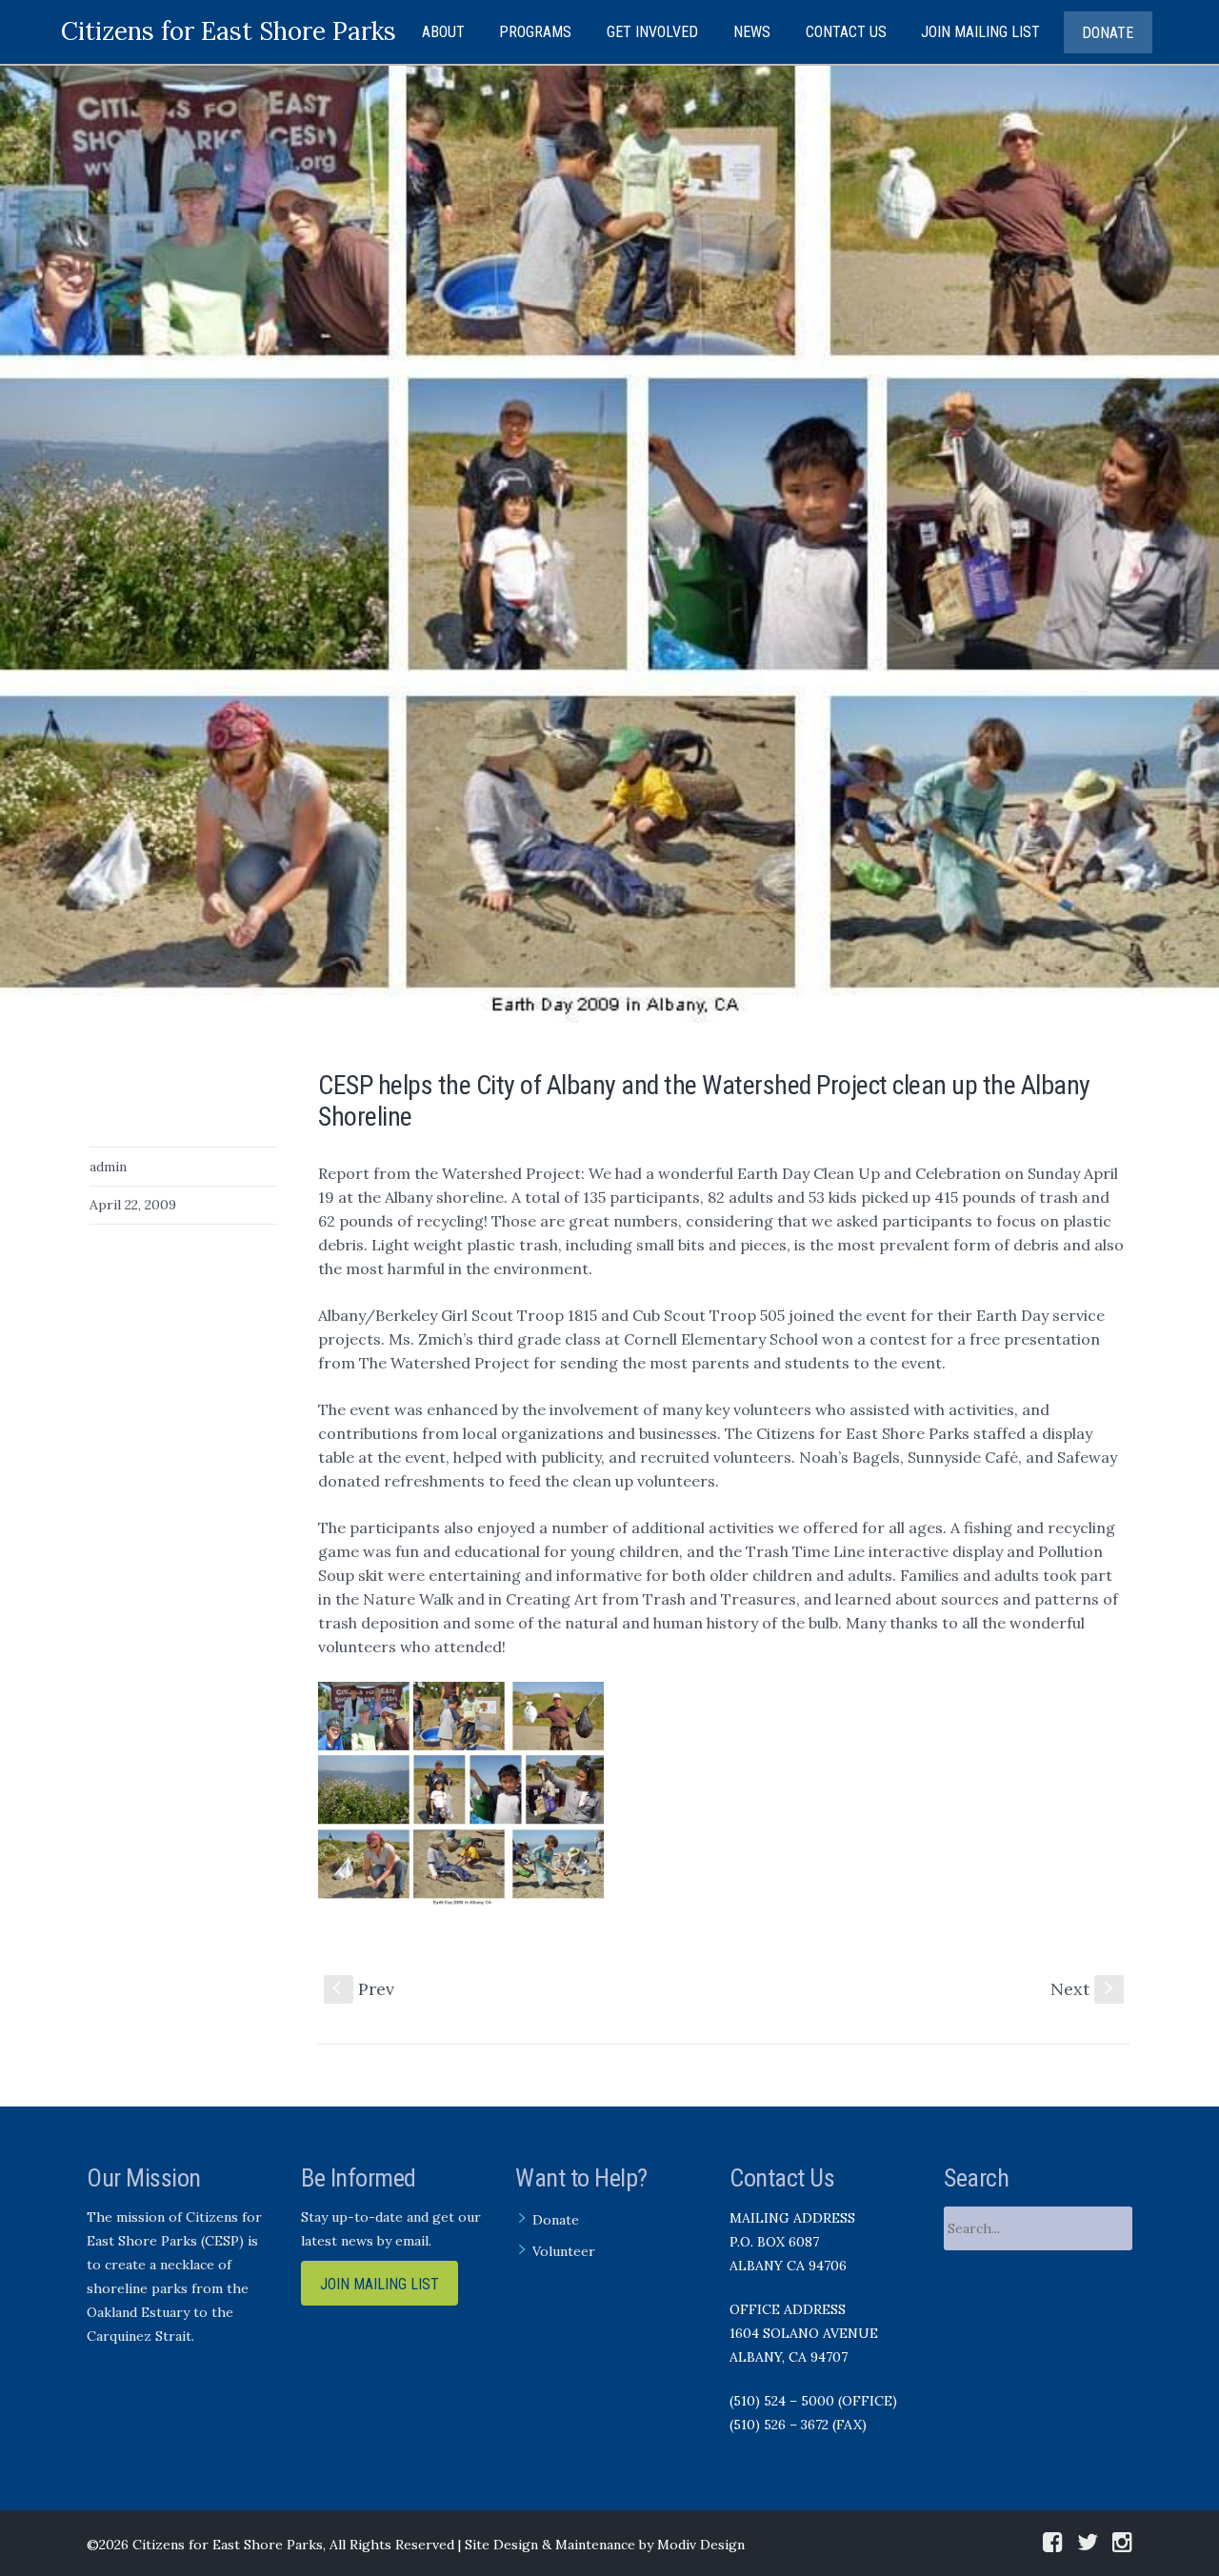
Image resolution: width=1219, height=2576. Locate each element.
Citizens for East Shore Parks (229, 31)
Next (1084, 1989)
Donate (1108, 33)
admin (108, 1167)
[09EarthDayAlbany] (609, 543)
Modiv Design (701, 2545)
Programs (535, 32)
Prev (363, 1989)
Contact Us (846, 32)
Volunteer (564, 2251)
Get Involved (652, 32)
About (443, 32)
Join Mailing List (980, 32)
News (752, 32)
